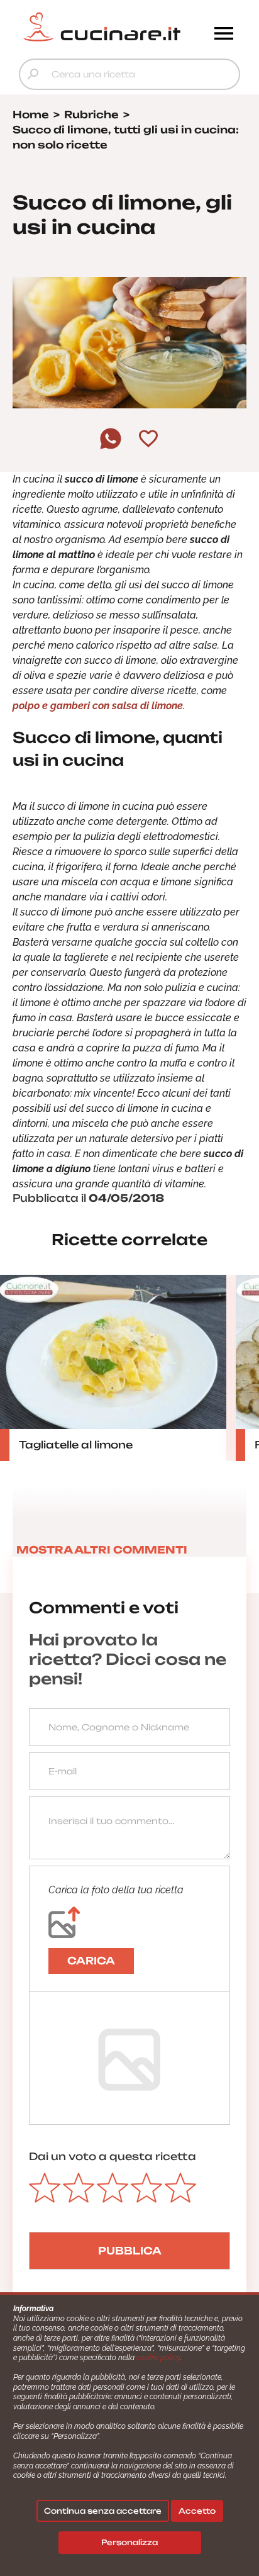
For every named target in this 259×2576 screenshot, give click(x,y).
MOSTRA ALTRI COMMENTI (102, 1550)
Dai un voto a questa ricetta (113, 2156)
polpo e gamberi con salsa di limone (98, 706)
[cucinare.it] (102, 27)
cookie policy (158, 2358)
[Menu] (224, 35)
